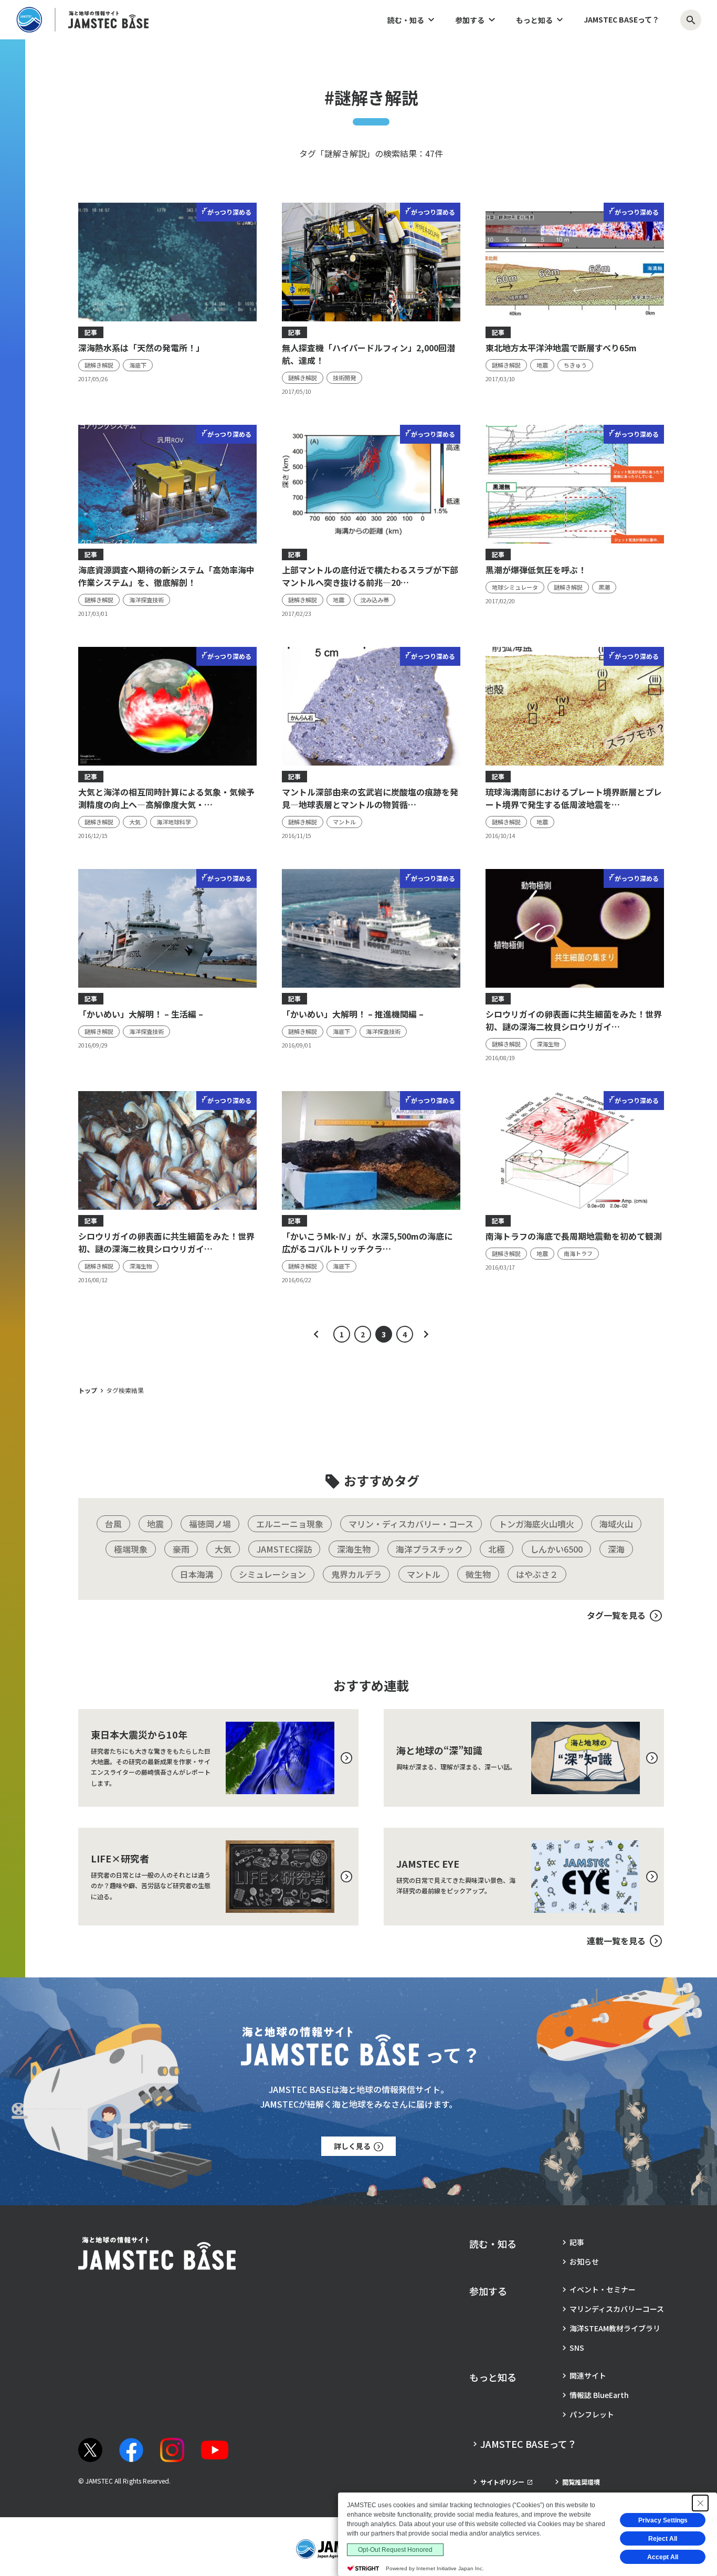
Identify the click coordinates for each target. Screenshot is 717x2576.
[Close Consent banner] (700, 2503)
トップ (88, 1390)
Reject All (663, 2539)
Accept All (663, 2557)
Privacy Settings (663, 2520)
